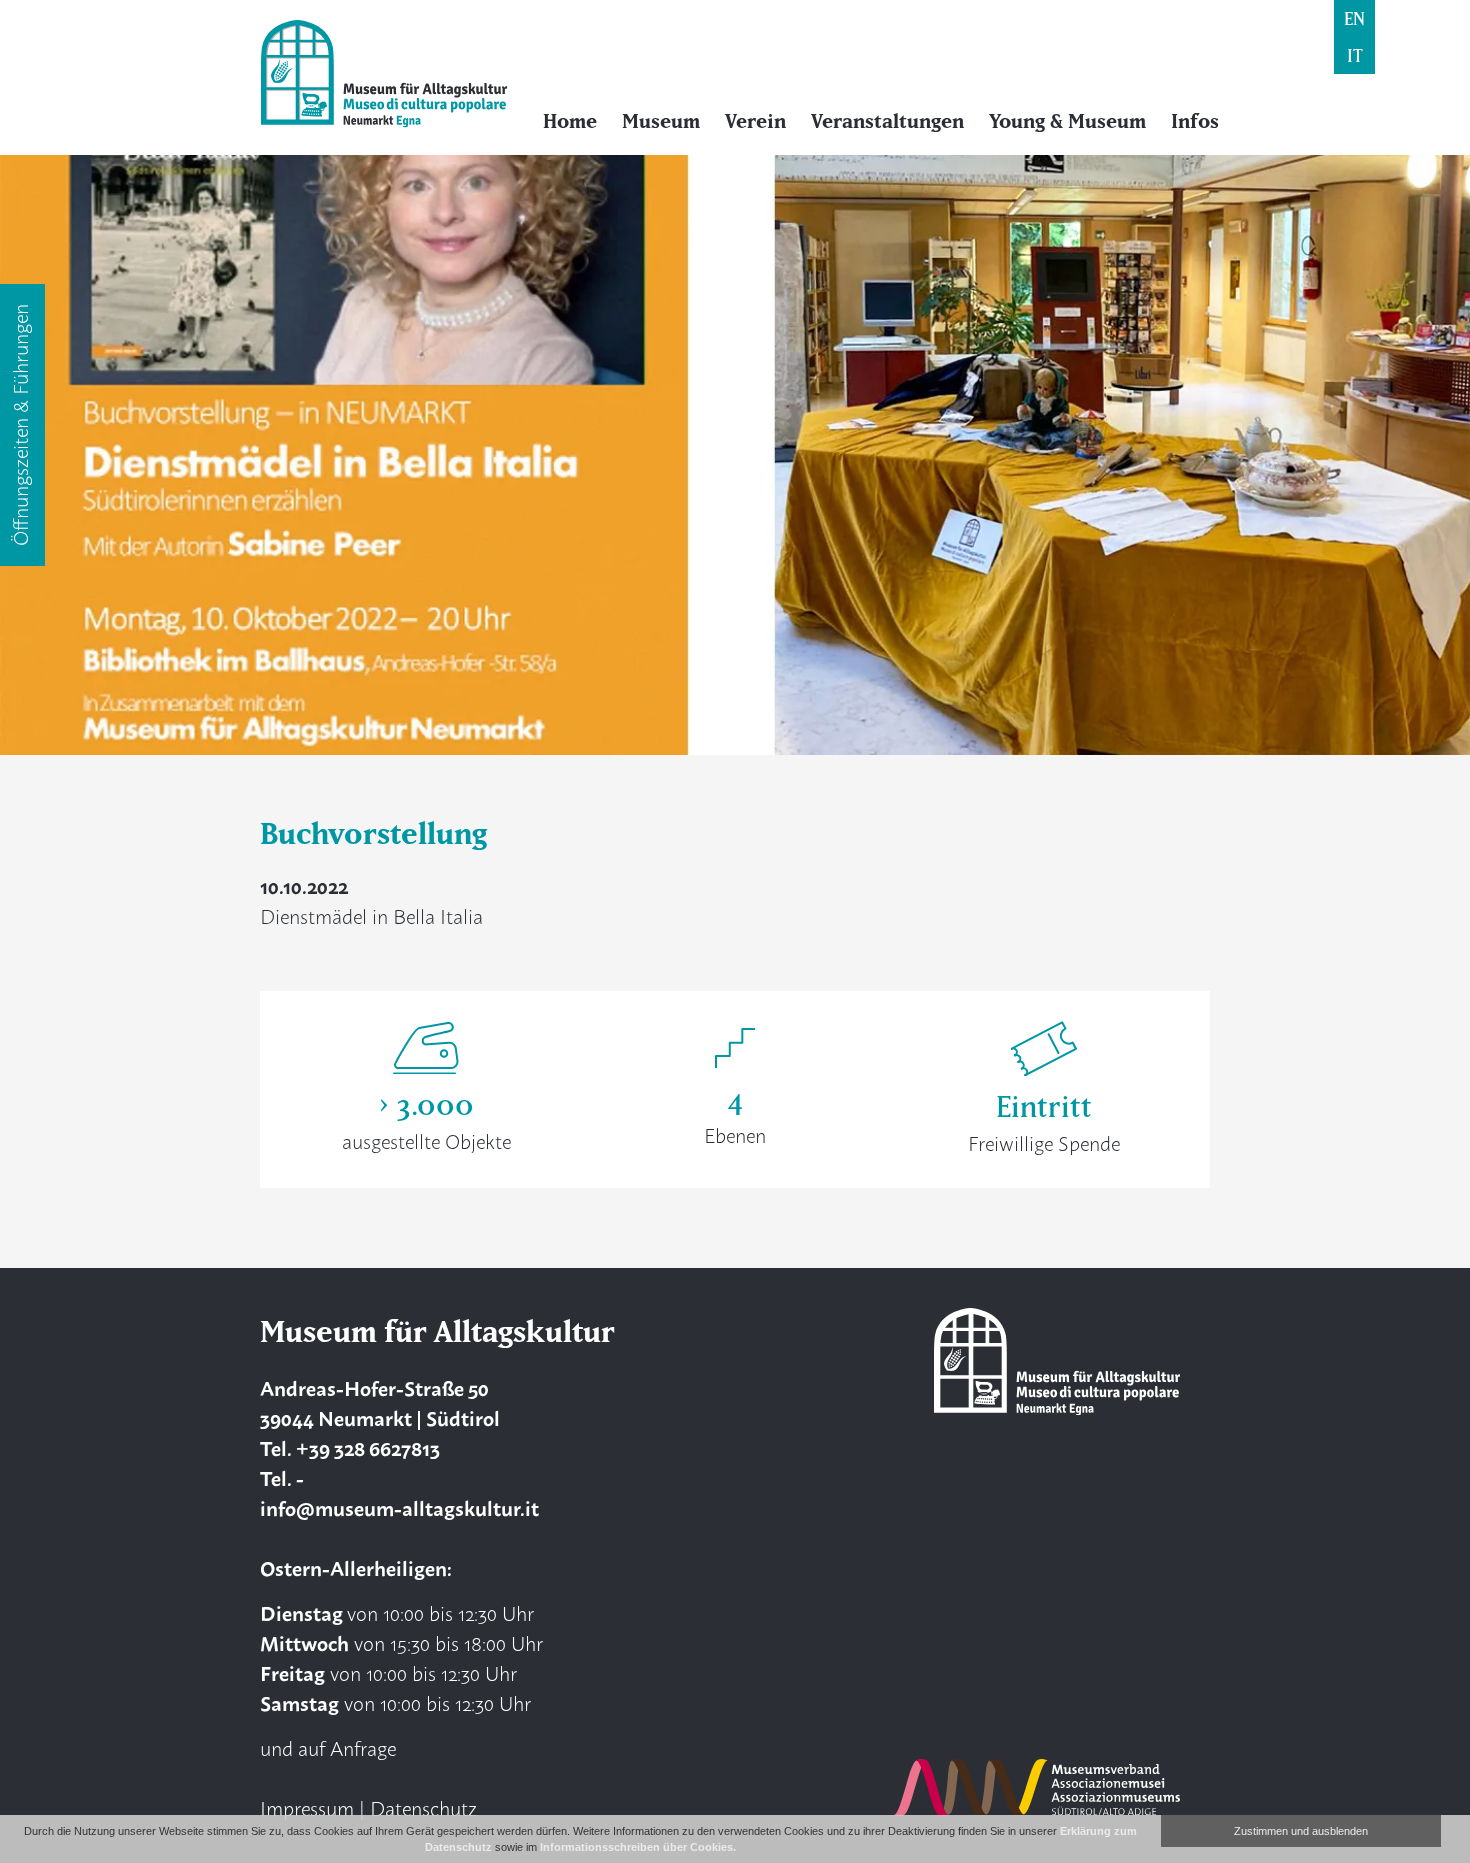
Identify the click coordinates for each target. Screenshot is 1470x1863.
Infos (1195, 121)
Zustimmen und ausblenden (1301, 1831)
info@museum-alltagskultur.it (399, 1507)
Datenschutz (423, 1807)
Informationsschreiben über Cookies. (638, 1847)
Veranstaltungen (887, 121)
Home (570, 121)
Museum (661, 121)
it (1355, 55)
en (1354, 18)
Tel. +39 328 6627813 (350, 1447)
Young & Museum (1067, 121)
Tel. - (282, 1477)
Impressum (307, 1807)
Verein (755, 121)
